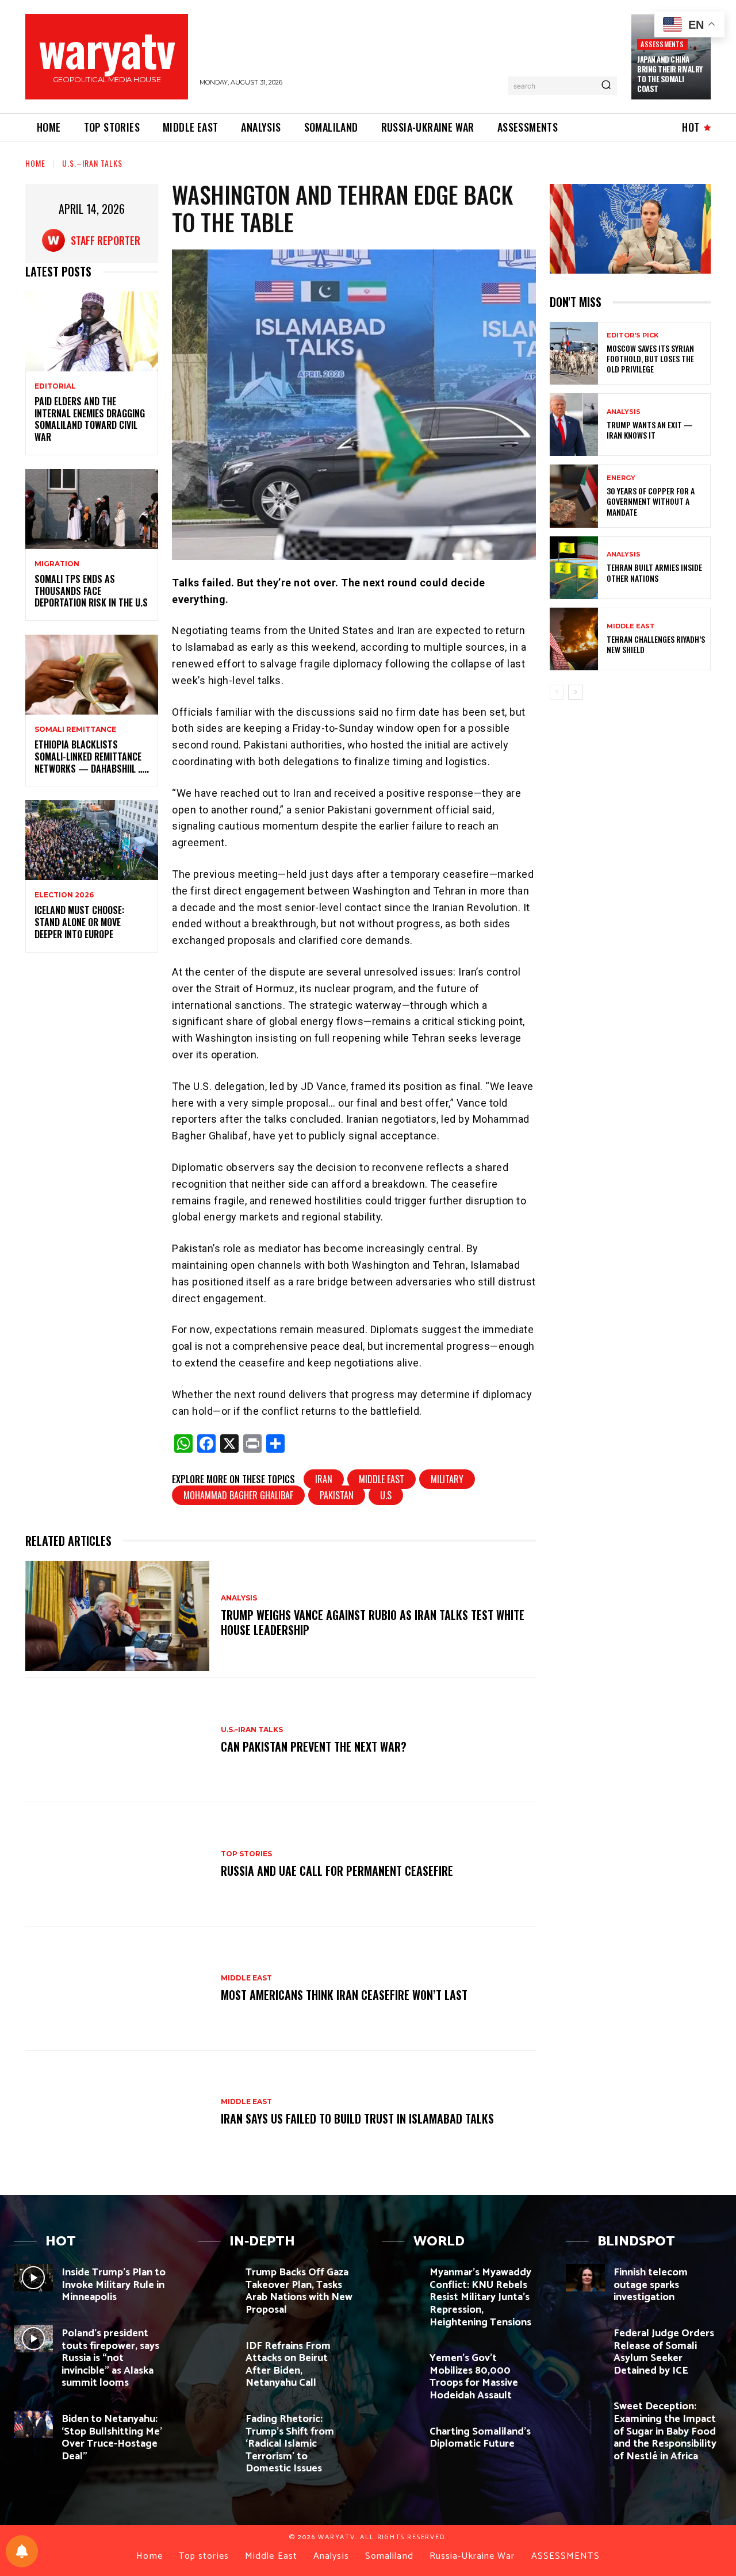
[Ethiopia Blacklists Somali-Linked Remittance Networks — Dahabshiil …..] (92, 675)
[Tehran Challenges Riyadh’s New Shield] (574, 639)
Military (447, 1479)
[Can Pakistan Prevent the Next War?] (117, 1740)
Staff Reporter (106, 240)
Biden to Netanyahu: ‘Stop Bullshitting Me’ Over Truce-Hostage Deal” (112, 2438)
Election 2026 (64, 895)
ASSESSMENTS (662, 44)
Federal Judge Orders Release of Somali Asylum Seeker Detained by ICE (664, 2352)
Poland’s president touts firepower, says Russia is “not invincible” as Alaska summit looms (110, 2358)
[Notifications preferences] (22, 2551)
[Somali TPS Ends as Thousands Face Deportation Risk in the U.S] (92, 509)
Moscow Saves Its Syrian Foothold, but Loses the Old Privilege (650, 358)
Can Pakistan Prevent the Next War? (314, 1746)
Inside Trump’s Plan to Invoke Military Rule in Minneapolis (114, 2285)
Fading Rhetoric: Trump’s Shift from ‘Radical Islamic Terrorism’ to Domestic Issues (290, 2444)
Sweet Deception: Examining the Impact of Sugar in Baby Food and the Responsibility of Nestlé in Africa (665, 2431)
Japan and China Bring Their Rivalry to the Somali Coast (670, 74)
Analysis (239, 1598)
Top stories (246, 1854)
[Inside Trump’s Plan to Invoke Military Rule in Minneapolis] (33, 2278)
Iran (324, 1479)
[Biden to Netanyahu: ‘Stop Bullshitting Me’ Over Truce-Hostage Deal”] (33, 2424)
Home (35, 163)
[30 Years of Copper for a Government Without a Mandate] (574, 496)
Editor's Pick (632, 335)
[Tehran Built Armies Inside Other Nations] (574, 568)
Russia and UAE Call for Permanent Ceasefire (337, 1871)
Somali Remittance (75, 730)
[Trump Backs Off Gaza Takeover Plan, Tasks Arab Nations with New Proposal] (217, 2278)
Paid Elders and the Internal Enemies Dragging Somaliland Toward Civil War (90, 419)
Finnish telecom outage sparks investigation (651, 2285)
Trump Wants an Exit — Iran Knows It (650, 430)
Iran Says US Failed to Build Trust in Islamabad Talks (357, 2118)
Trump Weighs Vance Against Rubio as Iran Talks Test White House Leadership (373, 1622)
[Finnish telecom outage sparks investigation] (585, 2278)
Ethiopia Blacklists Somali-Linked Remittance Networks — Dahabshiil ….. (92, 757)
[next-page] (575, 692)
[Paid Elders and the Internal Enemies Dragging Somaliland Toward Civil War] (92, 331)
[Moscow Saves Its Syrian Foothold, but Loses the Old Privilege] (574, 353)
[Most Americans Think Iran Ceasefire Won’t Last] (117, 1988)
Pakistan (337, 1495)
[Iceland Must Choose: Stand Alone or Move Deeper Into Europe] (92, 840)
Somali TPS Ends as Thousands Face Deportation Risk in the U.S (91, 591)
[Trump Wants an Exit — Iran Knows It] (574, 425)
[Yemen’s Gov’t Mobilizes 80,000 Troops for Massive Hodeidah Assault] (401, 2363)
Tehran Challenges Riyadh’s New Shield (656, 644)
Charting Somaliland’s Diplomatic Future (480, 2438)
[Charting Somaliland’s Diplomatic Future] (401, 2437)
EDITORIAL (55, 386)
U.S (386, 1495)
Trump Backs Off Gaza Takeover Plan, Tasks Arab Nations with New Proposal (299, 2291)
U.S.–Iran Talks (92, 163)
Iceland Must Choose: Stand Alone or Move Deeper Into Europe (79, 922)
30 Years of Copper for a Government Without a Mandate (651, 501)
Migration (57, 564)
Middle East (382, 1479)
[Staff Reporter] (56, 240)
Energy (621, 478)
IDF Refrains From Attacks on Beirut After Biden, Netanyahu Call (288, 2365)
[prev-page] (557, 692)
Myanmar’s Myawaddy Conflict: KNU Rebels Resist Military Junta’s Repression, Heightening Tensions (480, 2297)
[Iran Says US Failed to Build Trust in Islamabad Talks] (117, 2113)
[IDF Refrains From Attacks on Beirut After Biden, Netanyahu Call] (217, 2351)
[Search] (606, 86)
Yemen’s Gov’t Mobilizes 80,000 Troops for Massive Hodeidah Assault (474, 2377)
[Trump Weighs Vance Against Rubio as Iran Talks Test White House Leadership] (117, 1616)
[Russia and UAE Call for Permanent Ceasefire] (117, 1864)
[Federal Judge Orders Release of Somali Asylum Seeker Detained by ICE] (585, 2339)
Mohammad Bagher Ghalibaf (238, 1495)
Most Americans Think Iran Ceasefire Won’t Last (344, 1995)
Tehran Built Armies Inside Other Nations (654, 572)
